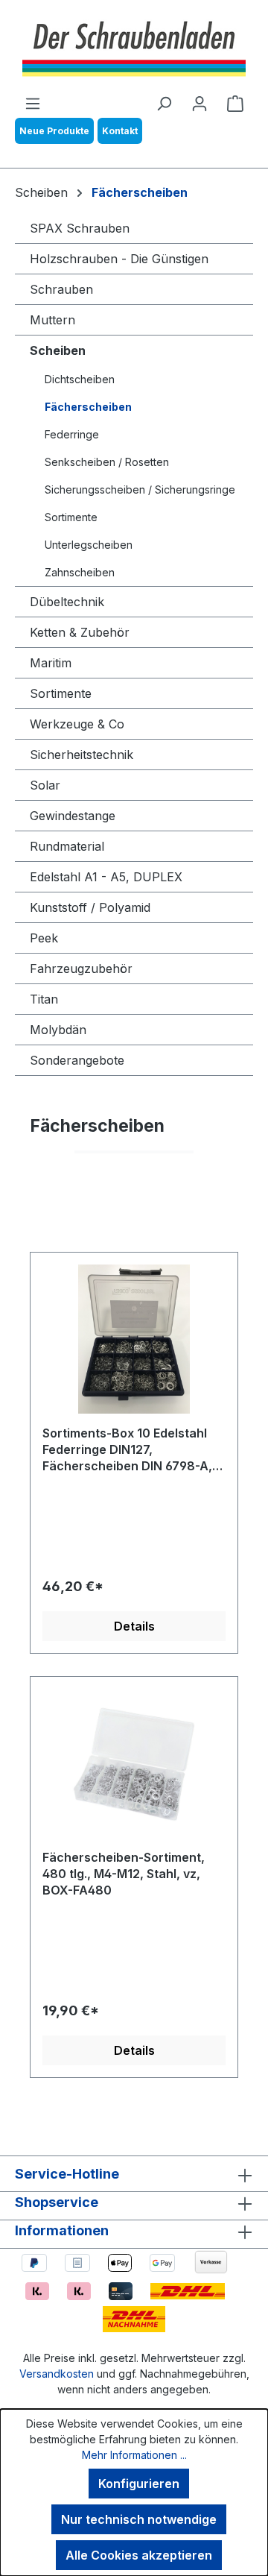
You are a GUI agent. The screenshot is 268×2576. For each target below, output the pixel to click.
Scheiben (58, 350)
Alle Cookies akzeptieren (139, 2555)
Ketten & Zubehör (80, 632)
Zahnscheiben (80, 572)
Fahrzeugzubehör (81, 969)
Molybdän (58, 1030)
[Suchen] (164, 103)
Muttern (52, 320)
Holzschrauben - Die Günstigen (119, 259)
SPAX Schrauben (80, 228)
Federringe (72, 434)
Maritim (51, 663)
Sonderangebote (77, 1060)
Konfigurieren (139, 2484)
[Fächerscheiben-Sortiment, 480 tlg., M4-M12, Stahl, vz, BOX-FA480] (134, 1763)
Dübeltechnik (67, 602)
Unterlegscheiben (89, 545)
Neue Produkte (54, 131)
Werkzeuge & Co (77, 724)
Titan (44, 999)
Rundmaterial (67, 846)
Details (134, 1626)
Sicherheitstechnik (82, 755)
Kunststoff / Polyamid (90, 907)
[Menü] (33, 103)
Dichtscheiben (80, 379)
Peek (44, 938)
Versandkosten (57, 2374)
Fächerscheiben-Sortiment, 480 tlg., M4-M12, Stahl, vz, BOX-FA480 (124, 1874)
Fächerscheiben (88, 407)
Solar (45, 785)
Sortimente (71, 517)
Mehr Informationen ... (134, 2455)
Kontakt (120, 131)
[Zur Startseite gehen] (134, 47)
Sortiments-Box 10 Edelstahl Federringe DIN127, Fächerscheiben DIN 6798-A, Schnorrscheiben (127, 1451)
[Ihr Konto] (200, 103)
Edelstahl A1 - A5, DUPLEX (106, 877)
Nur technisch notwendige (139, 2519)
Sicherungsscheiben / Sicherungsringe (140, 489)
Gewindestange (73, 816)
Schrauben (61, 289)
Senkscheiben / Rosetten (107, 462)
